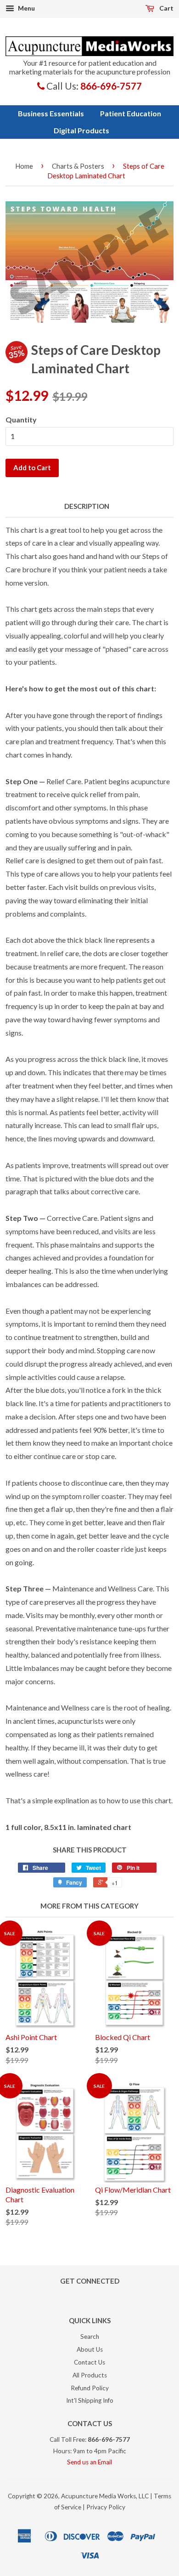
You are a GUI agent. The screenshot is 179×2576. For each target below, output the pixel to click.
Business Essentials (51, 113)
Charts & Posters (78, 166)
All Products (90, 2375)
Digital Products (81, 130)
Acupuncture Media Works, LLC (105, 2496)
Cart (166, 8)
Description (87, 506)
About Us (90, 2349)
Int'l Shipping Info (90, 2400)
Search (90, 2337)
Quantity (21, 419)
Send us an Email (89, 2462)
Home (24, 166)
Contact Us (89, 2362)
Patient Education (131, 113)
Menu (26, 8)
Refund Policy (90, 2388)
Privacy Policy (106, 2507)
